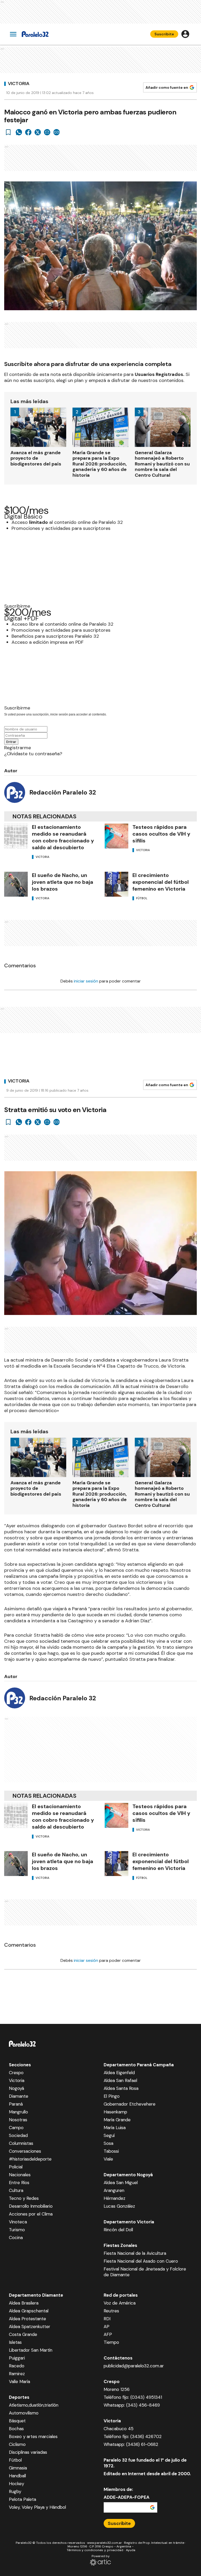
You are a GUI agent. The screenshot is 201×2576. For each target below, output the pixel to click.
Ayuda (131, 2550)
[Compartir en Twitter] (38, 132)
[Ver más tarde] (8, 132)
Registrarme (18, 748)
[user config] (185, 34)
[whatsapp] (19, 132)
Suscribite (164, 34)
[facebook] (28, 132)
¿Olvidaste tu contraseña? (33, 754)
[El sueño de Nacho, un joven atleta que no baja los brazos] (16, 884)
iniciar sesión (86, 981)
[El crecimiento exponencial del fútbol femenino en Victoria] (116, 884)
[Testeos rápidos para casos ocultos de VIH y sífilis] (116, 836)
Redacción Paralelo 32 (63, 792)
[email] (47, 132)
